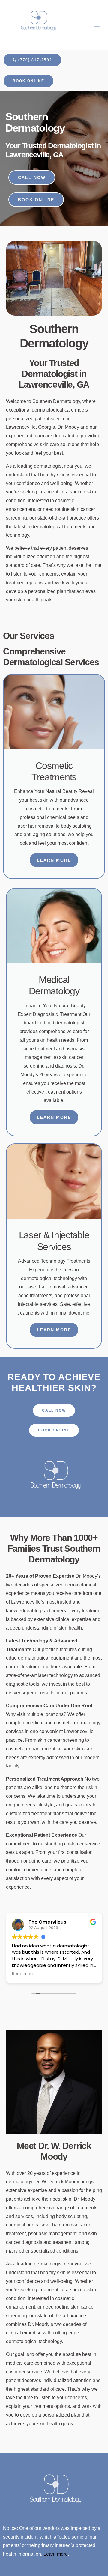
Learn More (54, 860)
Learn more (56, 2554)
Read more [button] (23, 1974)
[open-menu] (97, 25)
